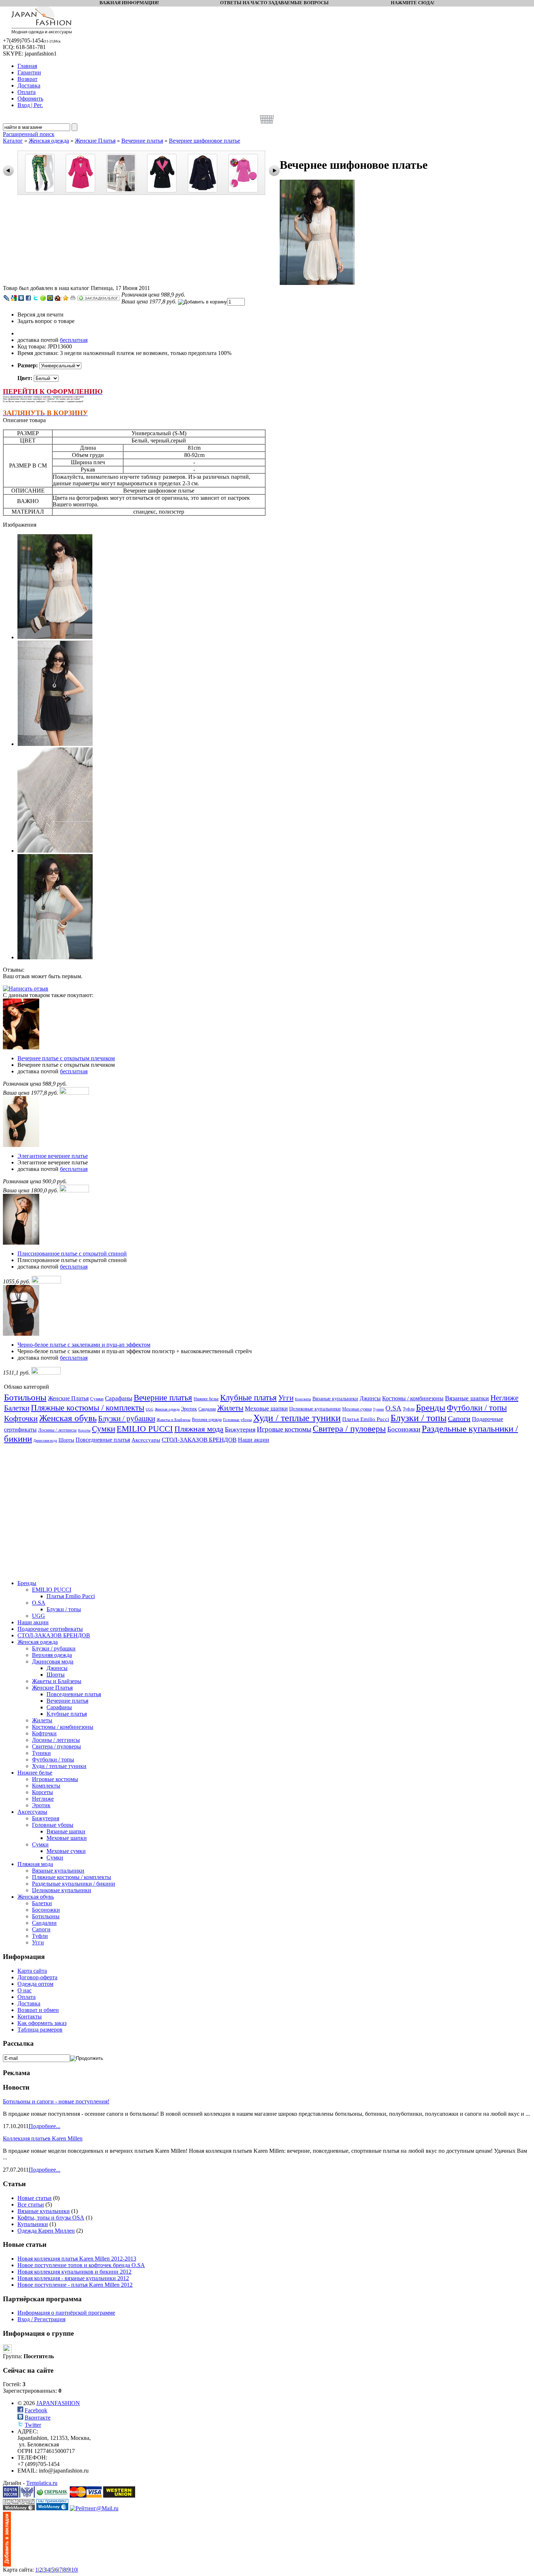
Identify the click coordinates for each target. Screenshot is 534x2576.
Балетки (17, 1408)
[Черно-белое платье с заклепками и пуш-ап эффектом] (21, 1334)
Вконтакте (38, 2418)
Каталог (13, 141)
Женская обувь (68, 1418)
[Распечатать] (73, 298)
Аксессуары (146, 1440)
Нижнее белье (206, 1399)
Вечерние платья (142, 141)
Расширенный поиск (29, 134)
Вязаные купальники (335, 1399)
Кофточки (21, 1418)
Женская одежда (49, 141)
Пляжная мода (199, 1429)
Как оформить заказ (42, 2023)
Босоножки (404, 1429)
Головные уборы (237, 1420)
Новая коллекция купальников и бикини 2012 (74, 2272)
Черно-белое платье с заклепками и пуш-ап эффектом (84, 1345)
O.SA (393, 1408)
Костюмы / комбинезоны (413, 1398)
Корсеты (84, 1430)
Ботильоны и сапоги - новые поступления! (56, 2101)
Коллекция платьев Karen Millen (43, 2138)
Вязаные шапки (467, 1398)
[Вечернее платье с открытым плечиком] (21, 1047)
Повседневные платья (103, 1440)
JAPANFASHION (58, 2403)
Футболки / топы (477, 1408)
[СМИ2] (43, 298)
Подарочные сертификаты (50, 1629)
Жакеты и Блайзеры (173, 1420)
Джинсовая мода (45, 1441)
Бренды (431, 1407)
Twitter (33, 2425)
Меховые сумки (357, 1409)
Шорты (66, 1440)
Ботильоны (25, 1397)
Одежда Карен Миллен (46, 2231)
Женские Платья (95, 141)
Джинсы (370, 1398)
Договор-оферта (37, 1977)
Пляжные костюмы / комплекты (88, 1408)
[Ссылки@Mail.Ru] (50, 298)
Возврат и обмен (38, 2010)
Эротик (189, 1409)
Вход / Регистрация (41, 2319)
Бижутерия (240, 1429)
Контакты (30, 2016)
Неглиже (504, 1398)
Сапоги (459, 1418)
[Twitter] (36, 298)
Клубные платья (248, 1398)
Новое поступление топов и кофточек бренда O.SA (81, 2265)
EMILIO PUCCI (145, 1429)
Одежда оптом (35, 1984)
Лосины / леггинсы (57, 1430)
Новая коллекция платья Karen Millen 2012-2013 (77, 2259)
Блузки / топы (418, 1418)
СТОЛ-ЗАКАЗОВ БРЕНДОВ (199, 1440)
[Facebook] (28, 298)
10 (74, 2570)
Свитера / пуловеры (349, 1429)
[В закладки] (66, 298)
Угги (286, 1398)
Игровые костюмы (284, 1429)
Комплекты (303, 1399)
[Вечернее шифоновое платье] (317, 283)
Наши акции (254, 1440)
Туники (379, 1409)
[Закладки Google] (14, 298)
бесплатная (74, 340)
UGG (149, 1409)
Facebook (36, 2410)
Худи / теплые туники (297, 1418)
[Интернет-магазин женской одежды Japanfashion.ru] (7, 2565)
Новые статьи (35, 2198)
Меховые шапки (266, 1409)
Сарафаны (119, 1398)
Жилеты (230, 1408)
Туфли (409, 1409)
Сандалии (207, 1409)
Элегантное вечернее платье (53, 1156)
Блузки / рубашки (127, 1418)
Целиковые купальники (315, 1409)
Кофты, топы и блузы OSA (51, 2218)
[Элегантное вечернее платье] (21, 1145)
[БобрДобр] (57, 298)
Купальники (33, 2224)
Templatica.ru (42, 2483)
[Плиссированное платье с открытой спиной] (21, 1243)
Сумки (97, 1399)
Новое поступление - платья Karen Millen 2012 (75, 2285)
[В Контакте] (21, 298)
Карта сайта (32, 1971)
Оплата (27, 1997)
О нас (25, 1990)
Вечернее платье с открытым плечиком (66, 1058)
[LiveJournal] (7, 298)
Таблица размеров (40, 2030)
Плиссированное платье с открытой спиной (72, 1254)
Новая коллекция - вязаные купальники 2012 (73, 2278)
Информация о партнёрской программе (66, 2313)
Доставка (29, 2003)
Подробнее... (44, 2126)
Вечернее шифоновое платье (205, 141)
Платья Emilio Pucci (366, 1419)
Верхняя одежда (207, 1420)
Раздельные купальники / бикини (74, 1884)
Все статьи (31, 2204)
